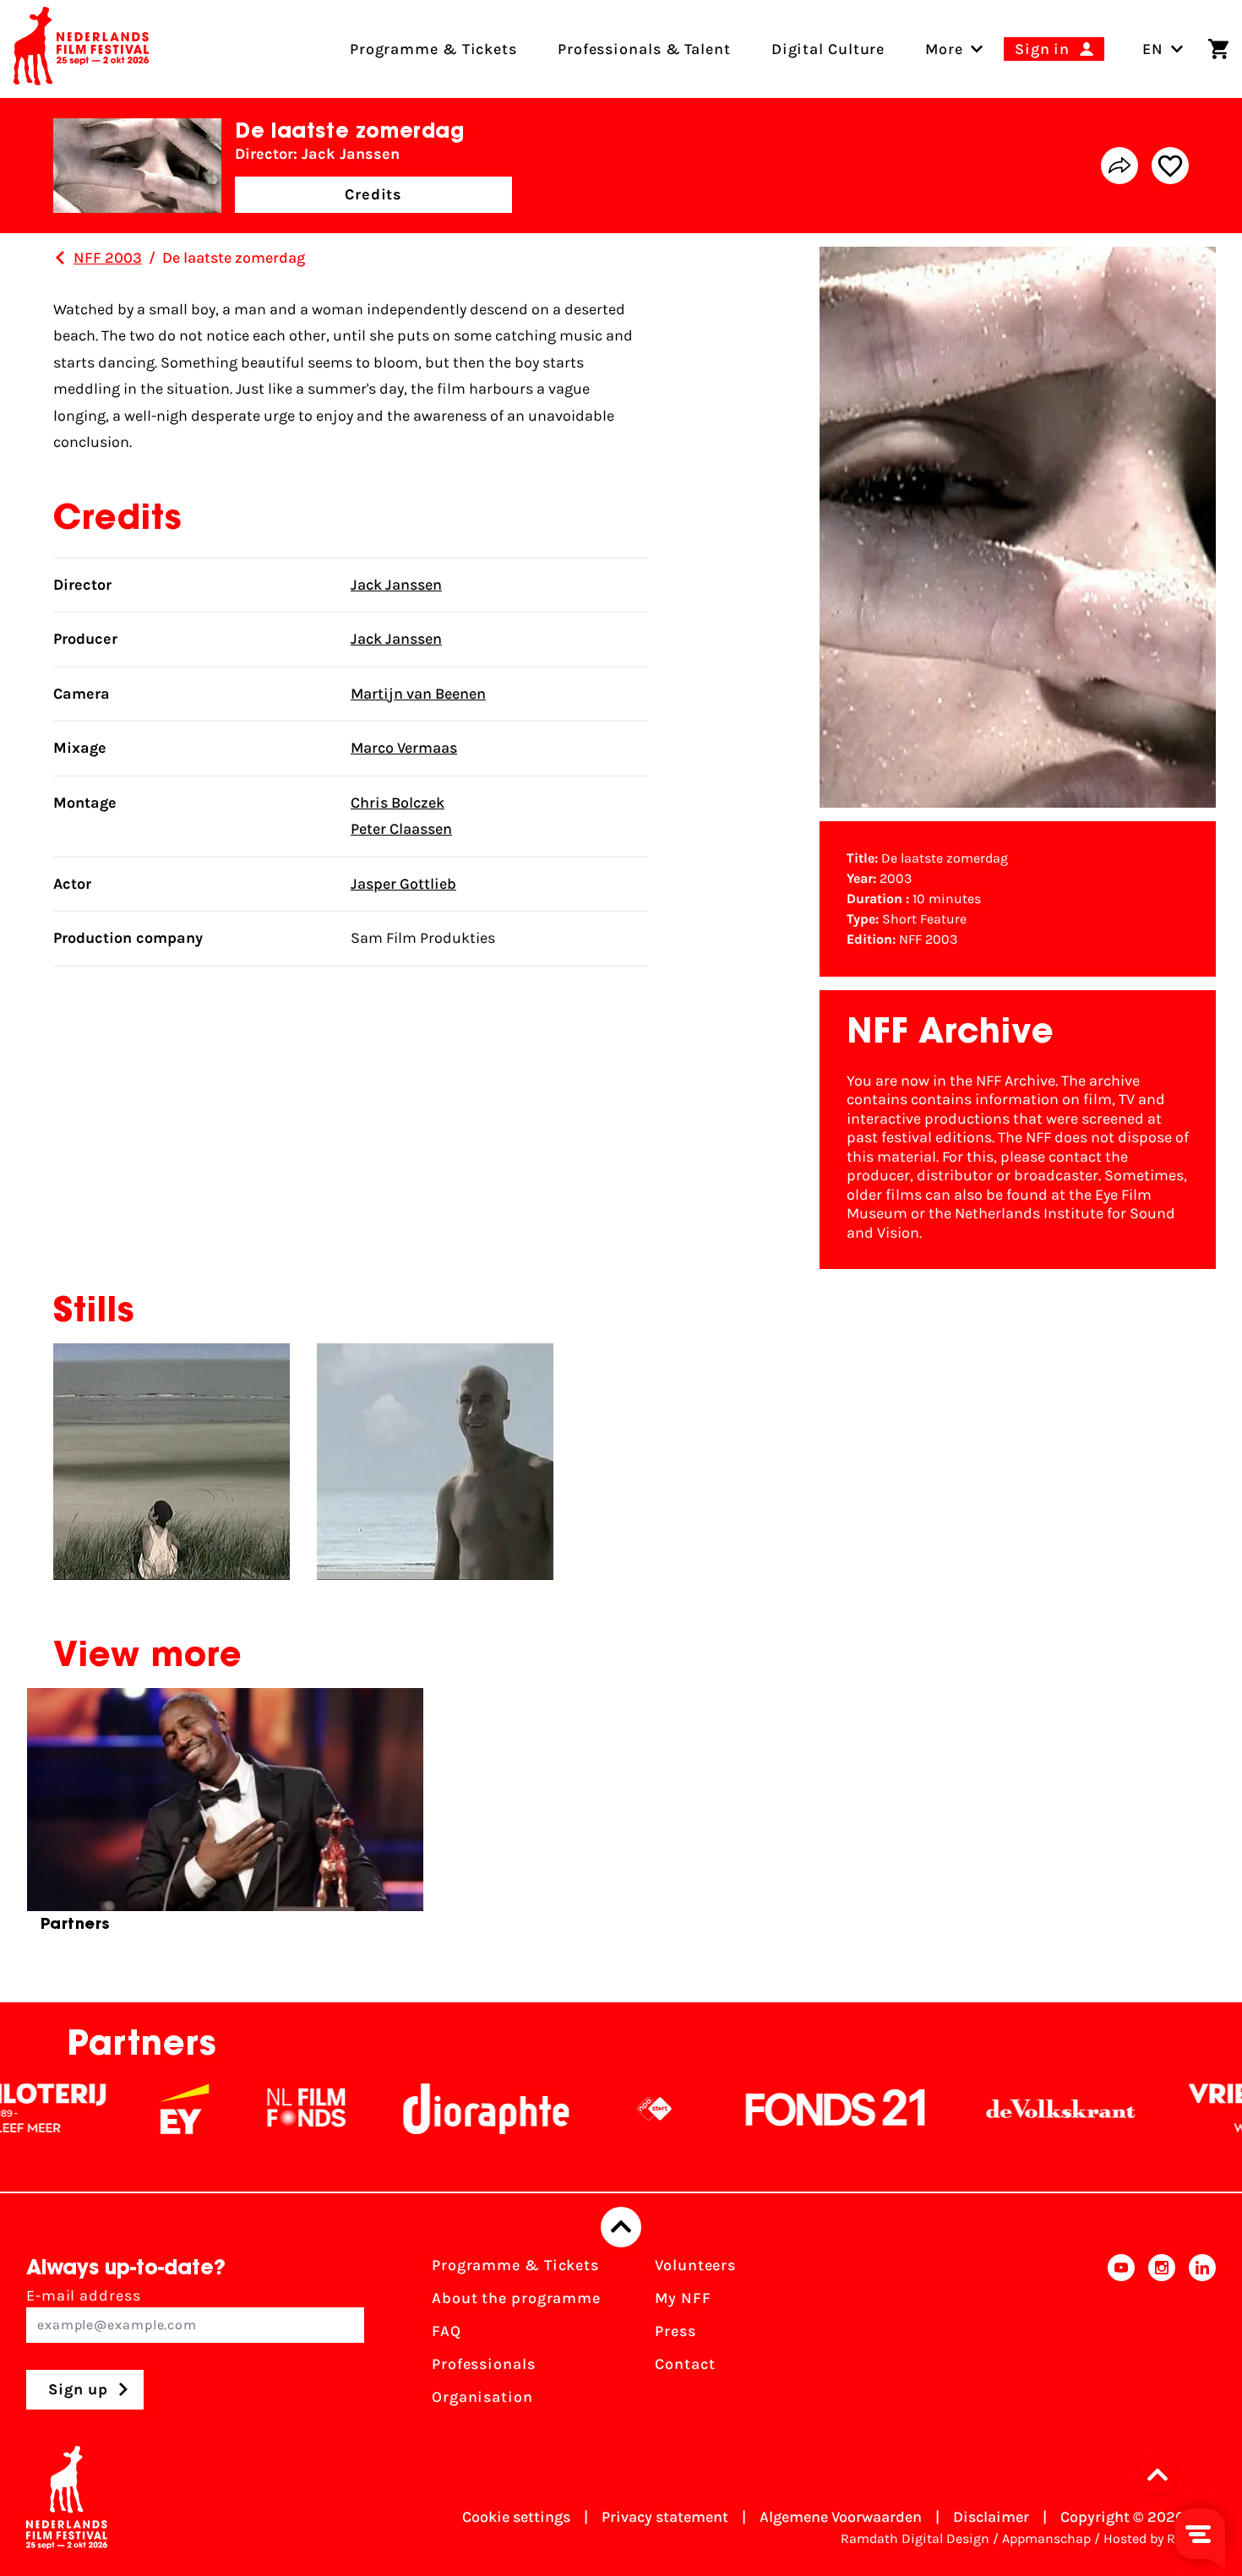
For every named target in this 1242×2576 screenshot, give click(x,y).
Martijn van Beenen (418, 694)
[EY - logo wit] (103, 2109)
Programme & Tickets (515, 2265)
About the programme (516, 2298)
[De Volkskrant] (979, 2109)
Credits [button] (373, 194)
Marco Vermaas (404, 748)
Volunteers (695, 2265)
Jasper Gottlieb (403, 884)
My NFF (683, 2298)
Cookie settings (516, 2517)
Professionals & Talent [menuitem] (644, 49)
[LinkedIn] (1202, 2336)
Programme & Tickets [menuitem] (433, 49)
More (944, 49)
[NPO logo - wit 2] (573, 2109)
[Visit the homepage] (81, 49)
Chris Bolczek (398, 803)
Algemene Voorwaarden (841, 2517)
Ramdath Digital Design (915, 2538)
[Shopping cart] (1218, 49)
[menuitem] (944, 49)
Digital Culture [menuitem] (828, 49)
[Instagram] (1162, 2336)
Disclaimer (991, 2517)
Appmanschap (1046, 2538)
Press (675, 2331)
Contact (685, 2364)
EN (1153, 49)
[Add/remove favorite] (1170, 166)
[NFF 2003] (60, 258)
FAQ (447, 2331)
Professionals (484, 2364)
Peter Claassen (401, 829)
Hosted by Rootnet (1160, 2538)
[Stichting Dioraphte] (405, 2109)
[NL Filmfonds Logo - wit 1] (225, 2109)
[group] (225, 1817)
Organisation (482, 2397)
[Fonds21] (754, 2109)
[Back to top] (621, 2227)
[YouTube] (1121, 2336)
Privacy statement (665, 2517)
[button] (1163, 2475)
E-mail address (84, 2296)
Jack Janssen (396, 585)
